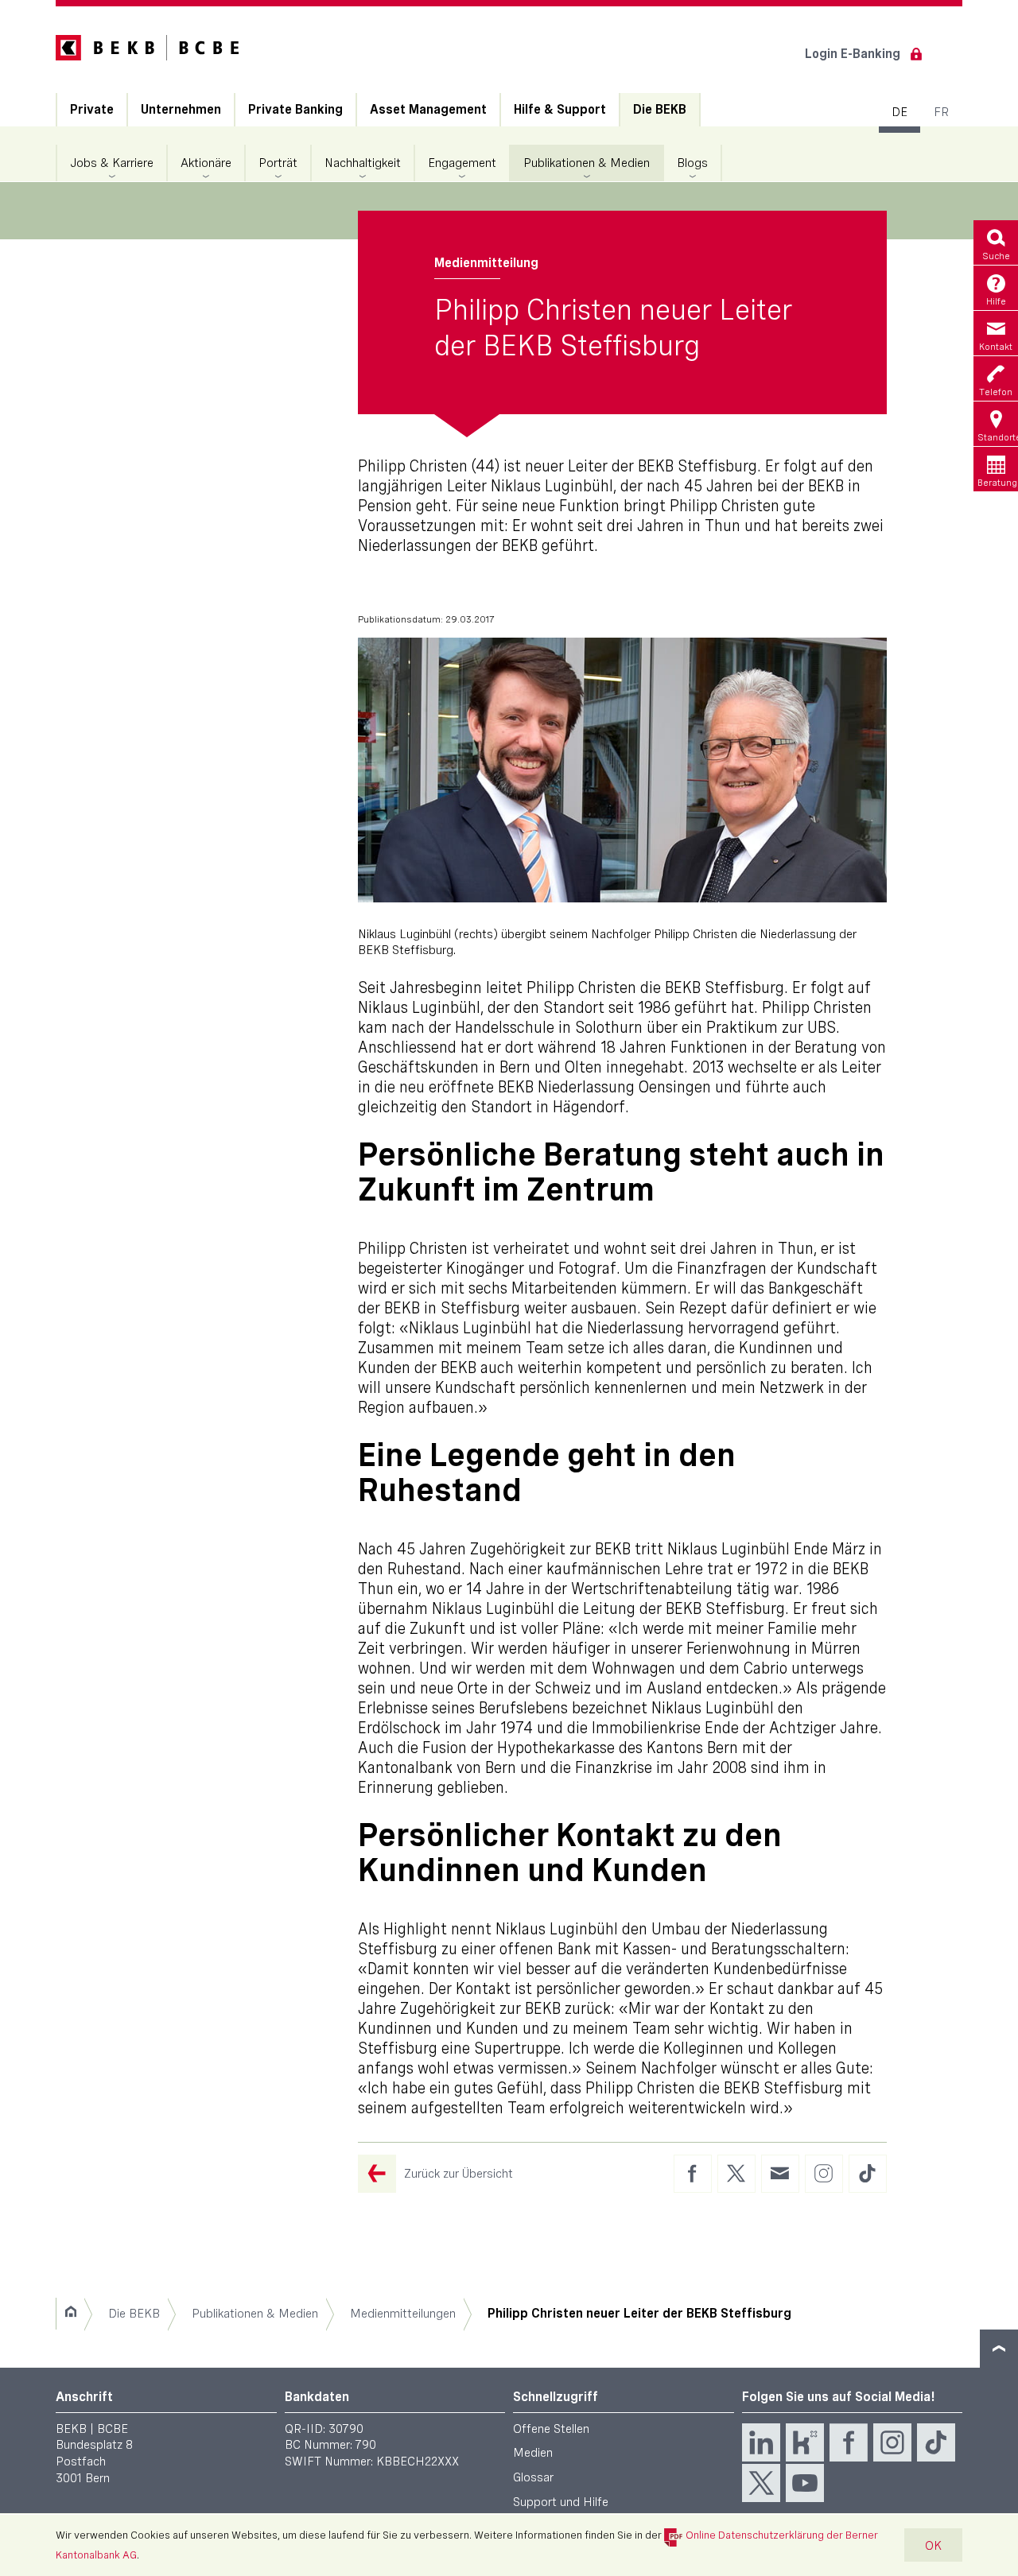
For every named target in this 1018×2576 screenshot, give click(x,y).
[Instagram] (892, 2442)
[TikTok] (936, 2442)
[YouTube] (805, 2483)
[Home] (70, 2314)
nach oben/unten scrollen (999, 2349)
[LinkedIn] (761, 2442)
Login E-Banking (853, 54)
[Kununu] (805, 2442)
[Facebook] (849, 2442)
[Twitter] (761, 2483)
